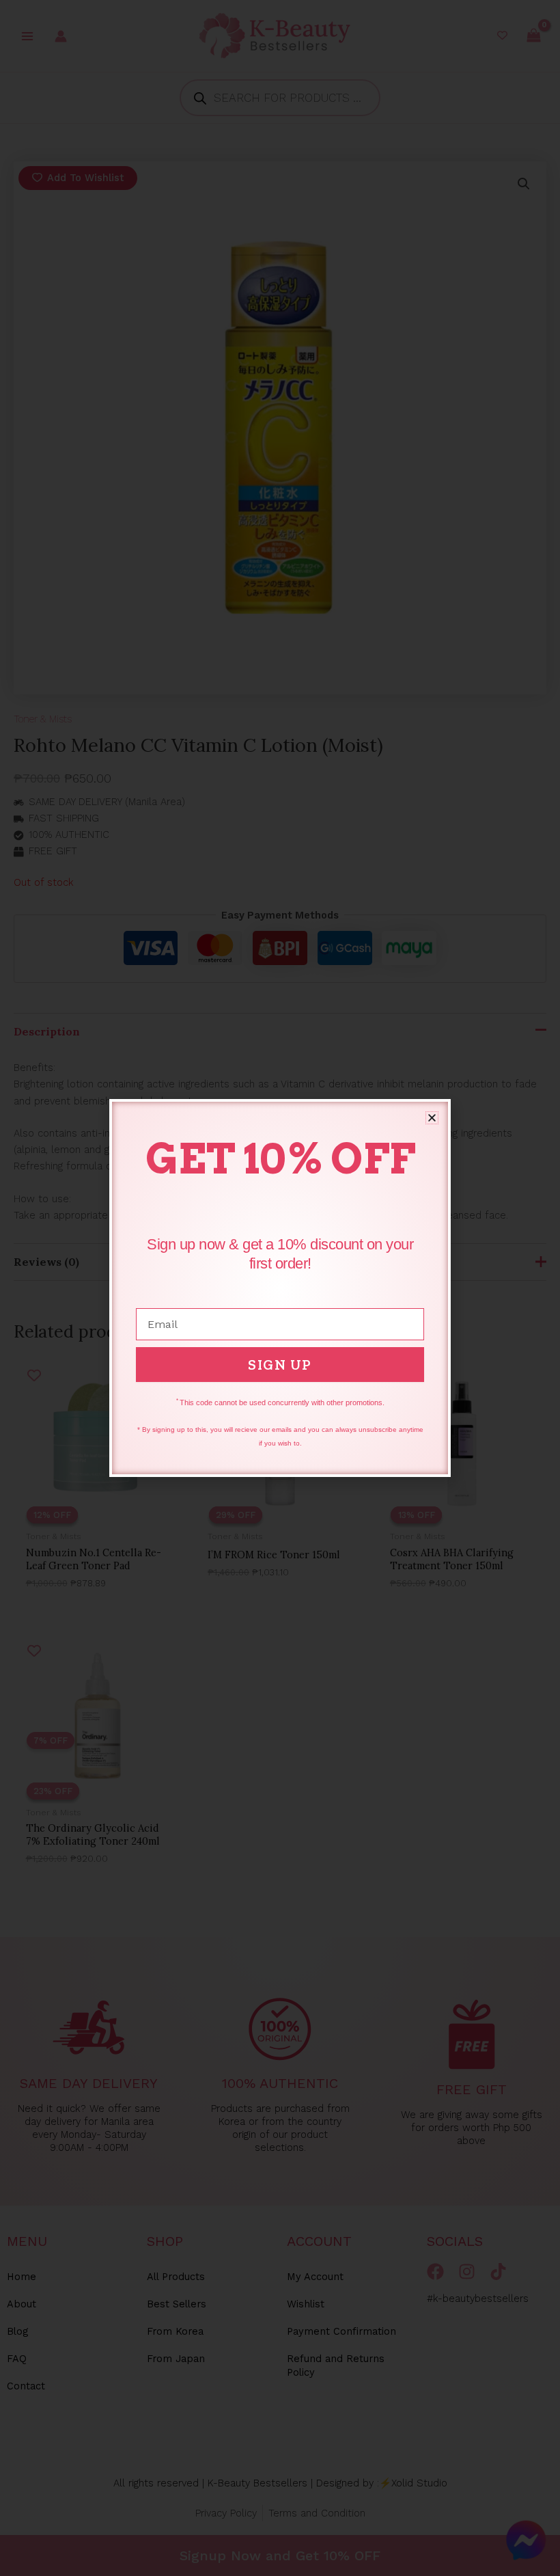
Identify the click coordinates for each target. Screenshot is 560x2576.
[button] (432, 1118)
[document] (280, 1288)
